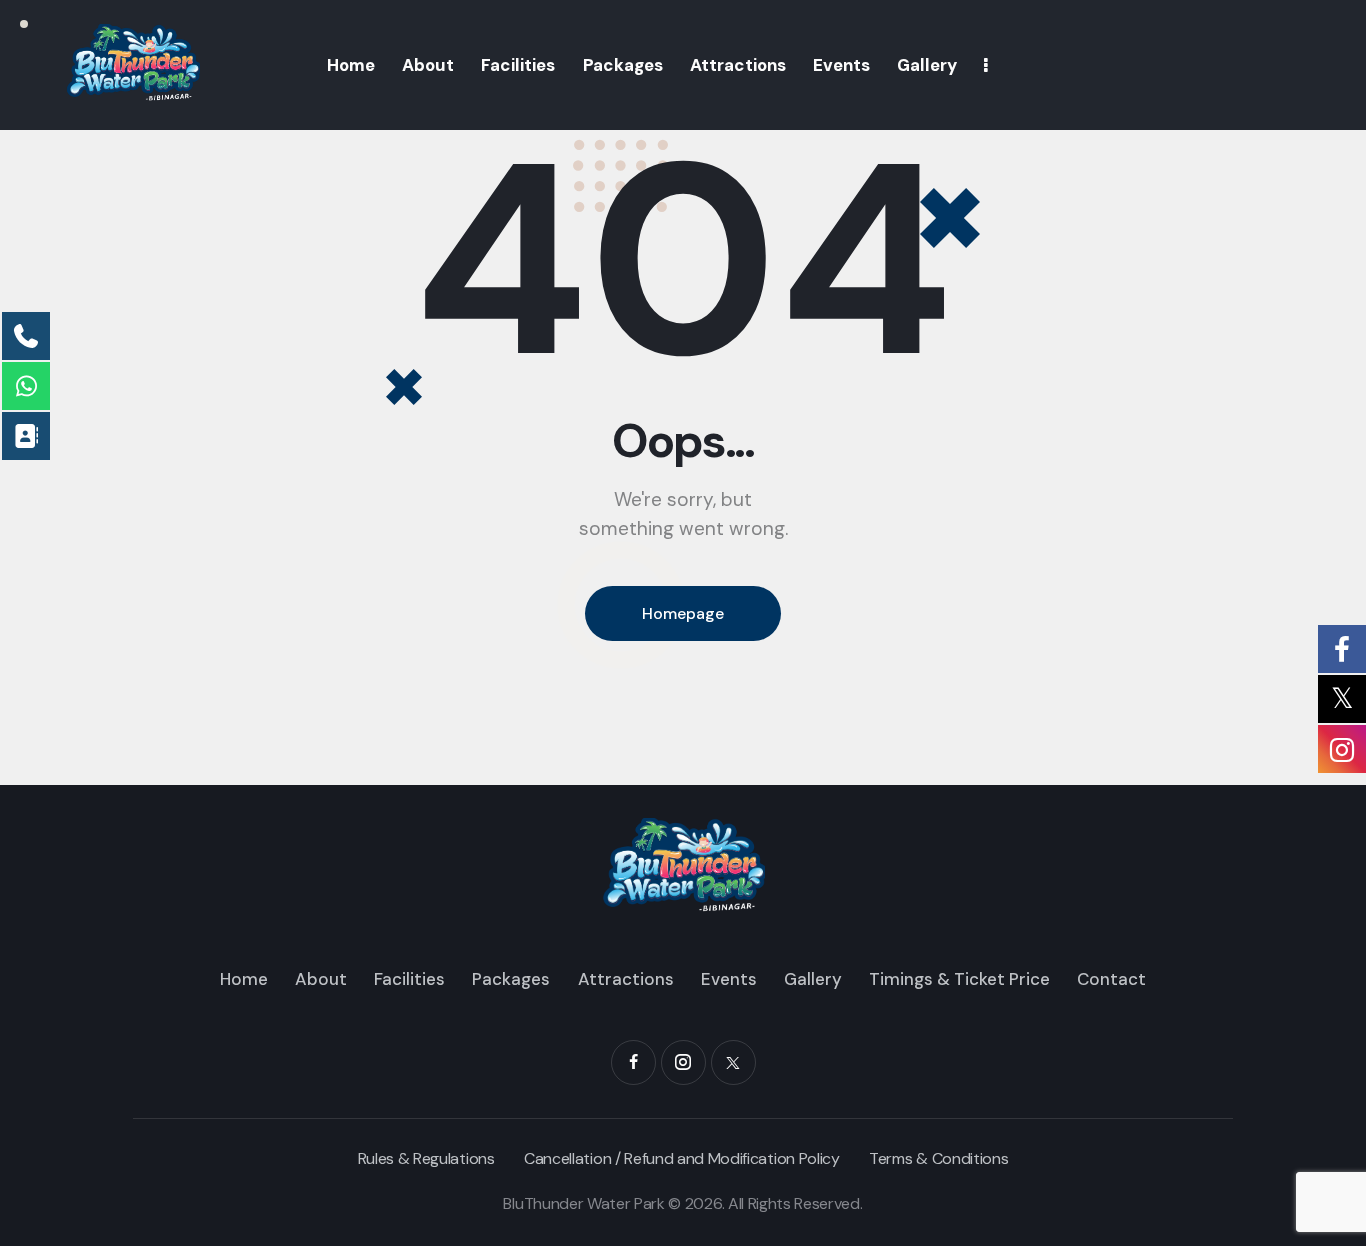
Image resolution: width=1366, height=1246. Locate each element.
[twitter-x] (733, 1062)
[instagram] (683, 1062)
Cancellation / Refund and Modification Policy (682, 1158)
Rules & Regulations (426, 1158)
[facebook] (633, 1062)
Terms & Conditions (938, 1158)
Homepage (683, 613)
